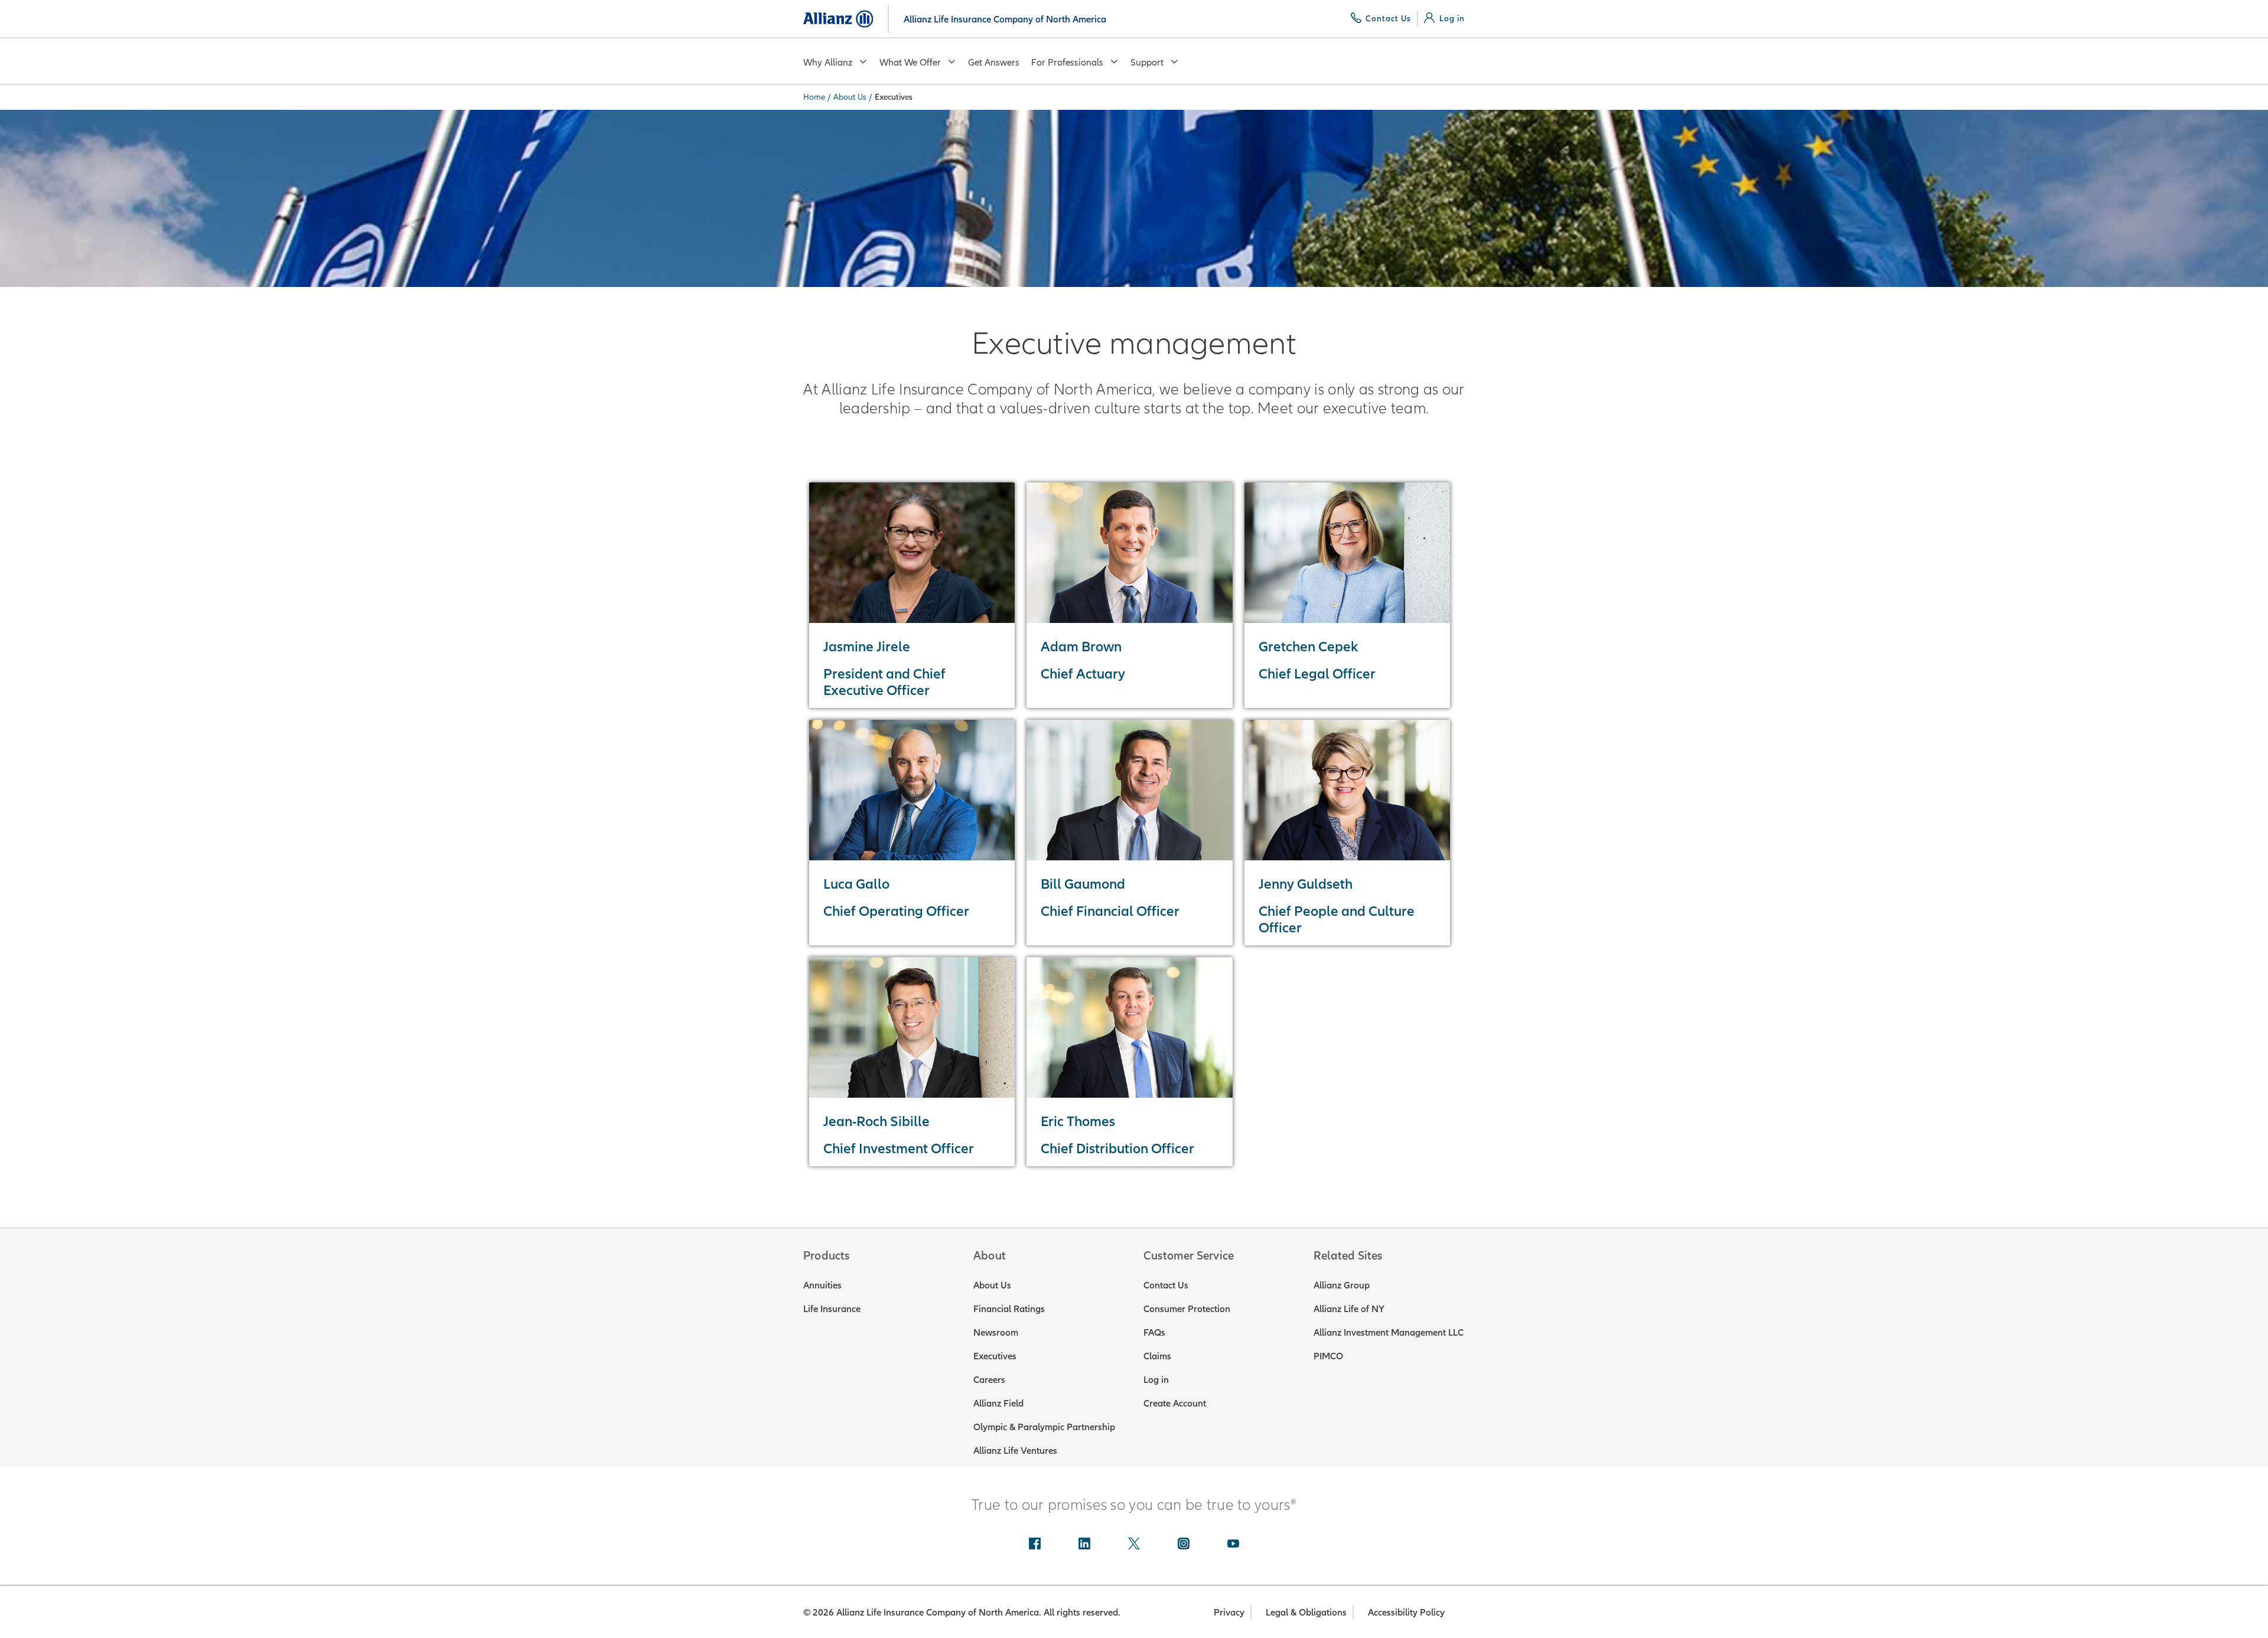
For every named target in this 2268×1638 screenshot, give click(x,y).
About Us (850, 97)
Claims (1157, 1356)
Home (814, 97)
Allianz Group (1342, 1285)
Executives (995, 1356)
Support (1147, 62)
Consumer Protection (1187, 1309)
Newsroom (996, 1332)
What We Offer (910, 62)
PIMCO (1328, 1356)
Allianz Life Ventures (1015, 1450)
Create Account (1175, 1403)
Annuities (822, 1285)
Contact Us (1166, 1285)
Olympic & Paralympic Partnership (1044, 1427)
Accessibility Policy (1406, 1612)
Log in (1156, 1379)
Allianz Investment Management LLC (1389, 1332)
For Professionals (1067, 62)
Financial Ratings (1009, 1309)
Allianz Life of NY (1349, 1309)
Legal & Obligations (1306, 1612)
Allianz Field (998, 1403)
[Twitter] (1134, 1545)
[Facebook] (1035, 1545)
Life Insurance (832, 1309)
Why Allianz (828, 62)
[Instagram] (1184, 1545)
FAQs (1154, 1332)
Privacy (1229, 1612)
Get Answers (994, 62)
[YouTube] (1233, 1545)
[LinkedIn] (1084, 1545)
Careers (989, 1379)
